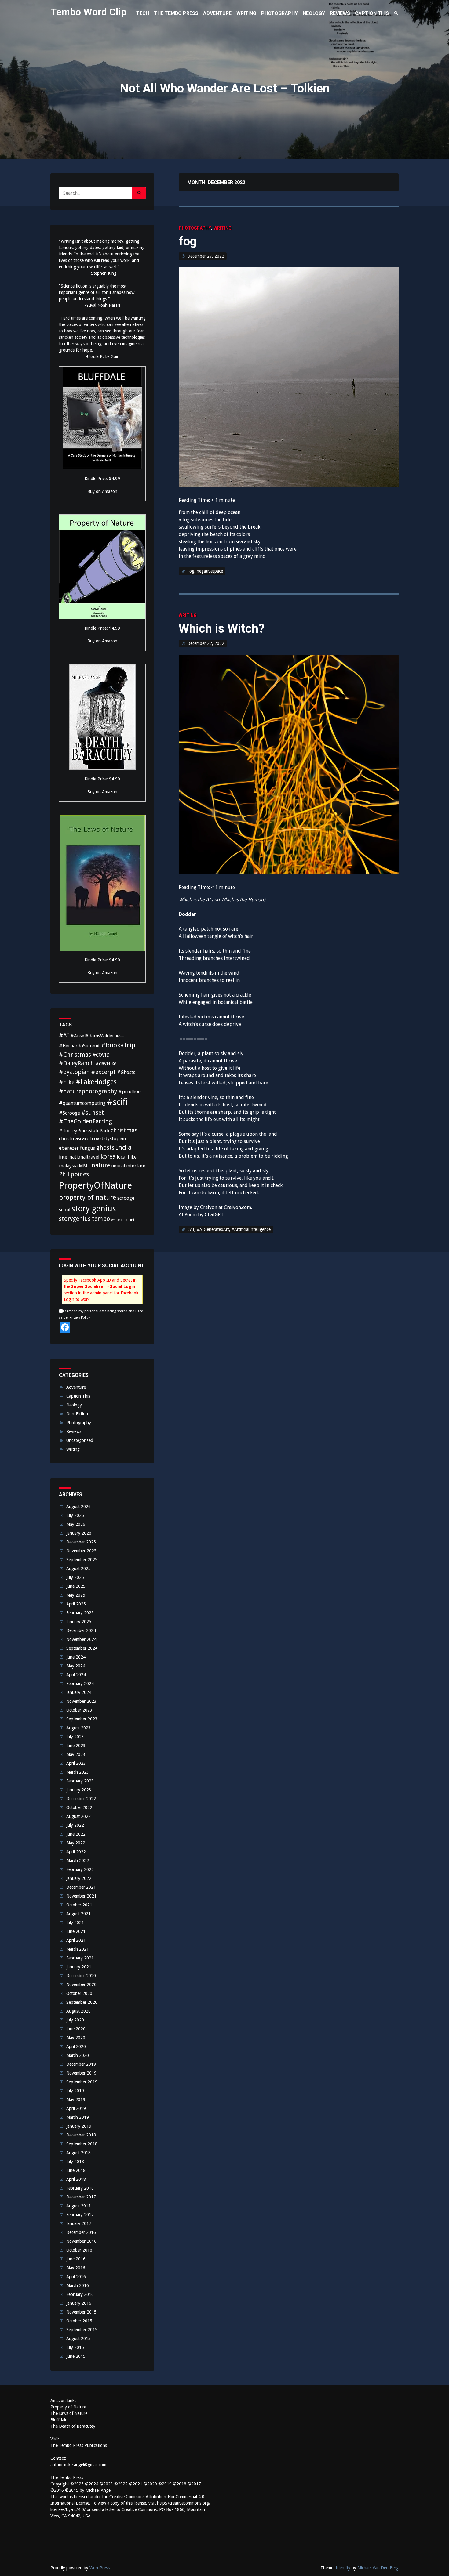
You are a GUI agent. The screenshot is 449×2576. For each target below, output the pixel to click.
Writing (223, 228)
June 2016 (76, 2259)
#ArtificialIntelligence (251, 1229)
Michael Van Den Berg (378, 2568)
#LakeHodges (96, 1082)
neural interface (128, 1166)
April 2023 (76, 1763)
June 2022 (76, 1834)
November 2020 (81, 1984)
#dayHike (106, 1064)
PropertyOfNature (95, 1185)
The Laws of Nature (69, 2413)
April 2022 (76, 1852)
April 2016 (76, 2277)
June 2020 (76, 2029)
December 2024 (81, 1630)
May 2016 (76, 2268)
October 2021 (79, 1905)
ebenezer (69, 1148)
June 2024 (76, 1657)
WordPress (100, 2568)
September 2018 (82, 2144)
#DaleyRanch (77, 1063)
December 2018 (81, 2135)
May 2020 (76, 2038)
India (124, 1147)
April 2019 (76, 2108)
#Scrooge (69, 1113)
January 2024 (79, 1692)
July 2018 (75, 2162)
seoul (65, 1210)
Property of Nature (68, 2407)
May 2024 (76, 1666)
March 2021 (78, 1949)
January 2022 (79, 1878)
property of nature (88, 1197)
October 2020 (79, 1993)
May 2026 (76, 1524)
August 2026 (78, 1507)
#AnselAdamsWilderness (97, 1036)
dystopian (115, 1139)
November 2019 (81, 2073)
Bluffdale (59, 2420)
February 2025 (80, 1613)
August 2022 (78, 1816)
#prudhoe (129, 1092)
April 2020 (76, 2046)
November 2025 (81, 1551)
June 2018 (76, 2170)
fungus (88, 1148)
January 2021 (79, 1967)
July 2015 (75, 2347)
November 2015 (81, 2312)
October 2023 (79, 1710)
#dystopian (74, 1072)
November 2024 (81, 1639)
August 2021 (78, 1914)
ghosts (105, 1148)
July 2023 (75, 1737)
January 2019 (79, 2126)
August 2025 (78, 1568)
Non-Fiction (77, 1414)
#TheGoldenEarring (86, 1122)
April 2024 (76, 1675)
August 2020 (78, 2011)
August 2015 (78, 2339)
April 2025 (76, 1604)
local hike (127, 1157)
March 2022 (78, 1861)
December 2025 (81, 1542)
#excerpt (103, 1072)
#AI (191, 1229)
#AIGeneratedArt (213, 1229)
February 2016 (80, 2294)
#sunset (93, 1113)
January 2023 (79, 1790)
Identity (343, 2568)
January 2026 (79, 1533)
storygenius (75, 1219)
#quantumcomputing (82, 1103)
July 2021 (75, 1923)
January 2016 (79, 2303)
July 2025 (75, 1577)
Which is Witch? (222, 629)
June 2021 (76, 1931)
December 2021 (81, 1887)
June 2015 (76, 2356)
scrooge (126, 1198)
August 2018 (78, 2153)
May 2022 (76, 1843)
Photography (195, 228)
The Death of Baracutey (73, 2426)
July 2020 (75, 2020)
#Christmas (75, 1055)
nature (101, 1165)
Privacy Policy (80, 1317)
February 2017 (80, 2215)
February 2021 (80, 1958)
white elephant (123, 1220)
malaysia (68, 1166)
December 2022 (81, 1799)
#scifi (117, 1102)
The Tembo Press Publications (79, 2445)
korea (108, 1157)
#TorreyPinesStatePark (84, 1131)
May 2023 (76, 1754)
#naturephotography (88, 1091)
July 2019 (75, 2091)
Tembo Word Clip (88, 12)
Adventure (76, 1387)
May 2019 (76, 2100)
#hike (67, 1082)
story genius (94, 1208)
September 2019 (82, 2082)
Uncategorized (80, 1440)
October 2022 (79, 1807)
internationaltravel (79, 1157)
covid (98, 1139)
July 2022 (75, 1825)
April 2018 (76, 2179)
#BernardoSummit (79, 1046)
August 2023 (78, 1728)
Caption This (78, 1396)
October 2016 (79, 2250)
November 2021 (81, 1896)
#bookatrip (118, 1045)
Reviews (74, 1431)
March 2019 (78, 2117)
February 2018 (80, 2188)
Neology (74, 1405)
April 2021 (76, 1940)
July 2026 (75, 1515)
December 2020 (81, 1976)
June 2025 (76, 1586)
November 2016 (81, 2241)
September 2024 (82, 1648)
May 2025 (76, 1595)
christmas (124, 1130)
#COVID (101, 1055)
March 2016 (78, 2285)
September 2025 (82, 1560)
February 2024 (80, 1684)
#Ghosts (126, 1072)
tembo (101, 1219)
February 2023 (80, 1781)
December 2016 (81, 2232)
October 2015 (79, 2321)
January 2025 (79, 1622)
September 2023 (82, 1719)
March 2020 (78, 2055)
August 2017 (78, 2206)
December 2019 (81, 2064)
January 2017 (79, 2223)
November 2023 (81, 1701)
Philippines (74, 1174)
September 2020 (82, 2002)
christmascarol (75, 1139)
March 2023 (78, 1772)
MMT (85, 1166)
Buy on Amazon (102, 491)
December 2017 (81, 2197)
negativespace (210, 571)
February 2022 (80, 1869)
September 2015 (82, 2330)
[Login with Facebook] (65, 1327)
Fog (191, 571)
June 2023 (76, 1746)
